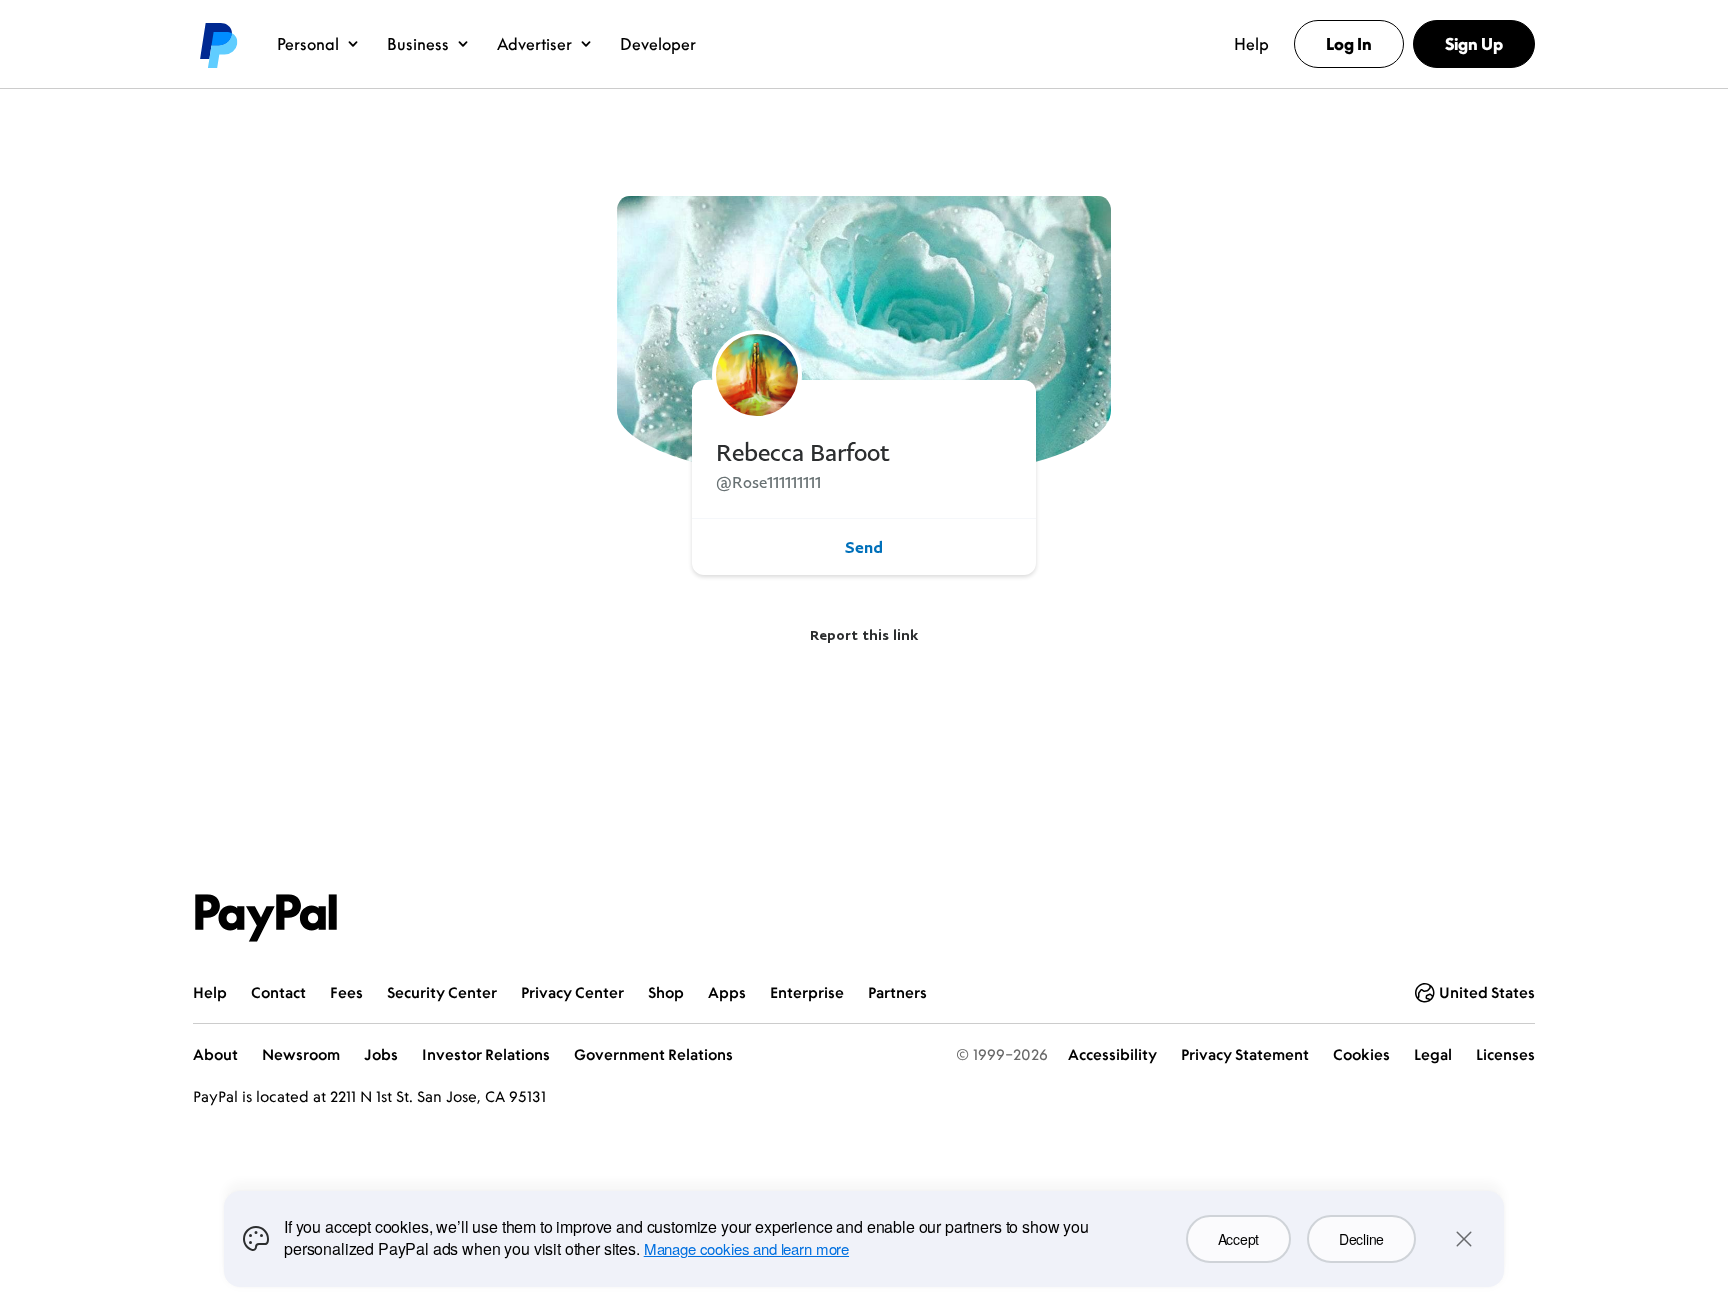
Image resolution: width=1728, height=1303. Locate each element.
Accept (1238, 1239)
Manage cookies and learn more (746, 1248)
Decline (1361, 1239)
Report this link (864, 634)
